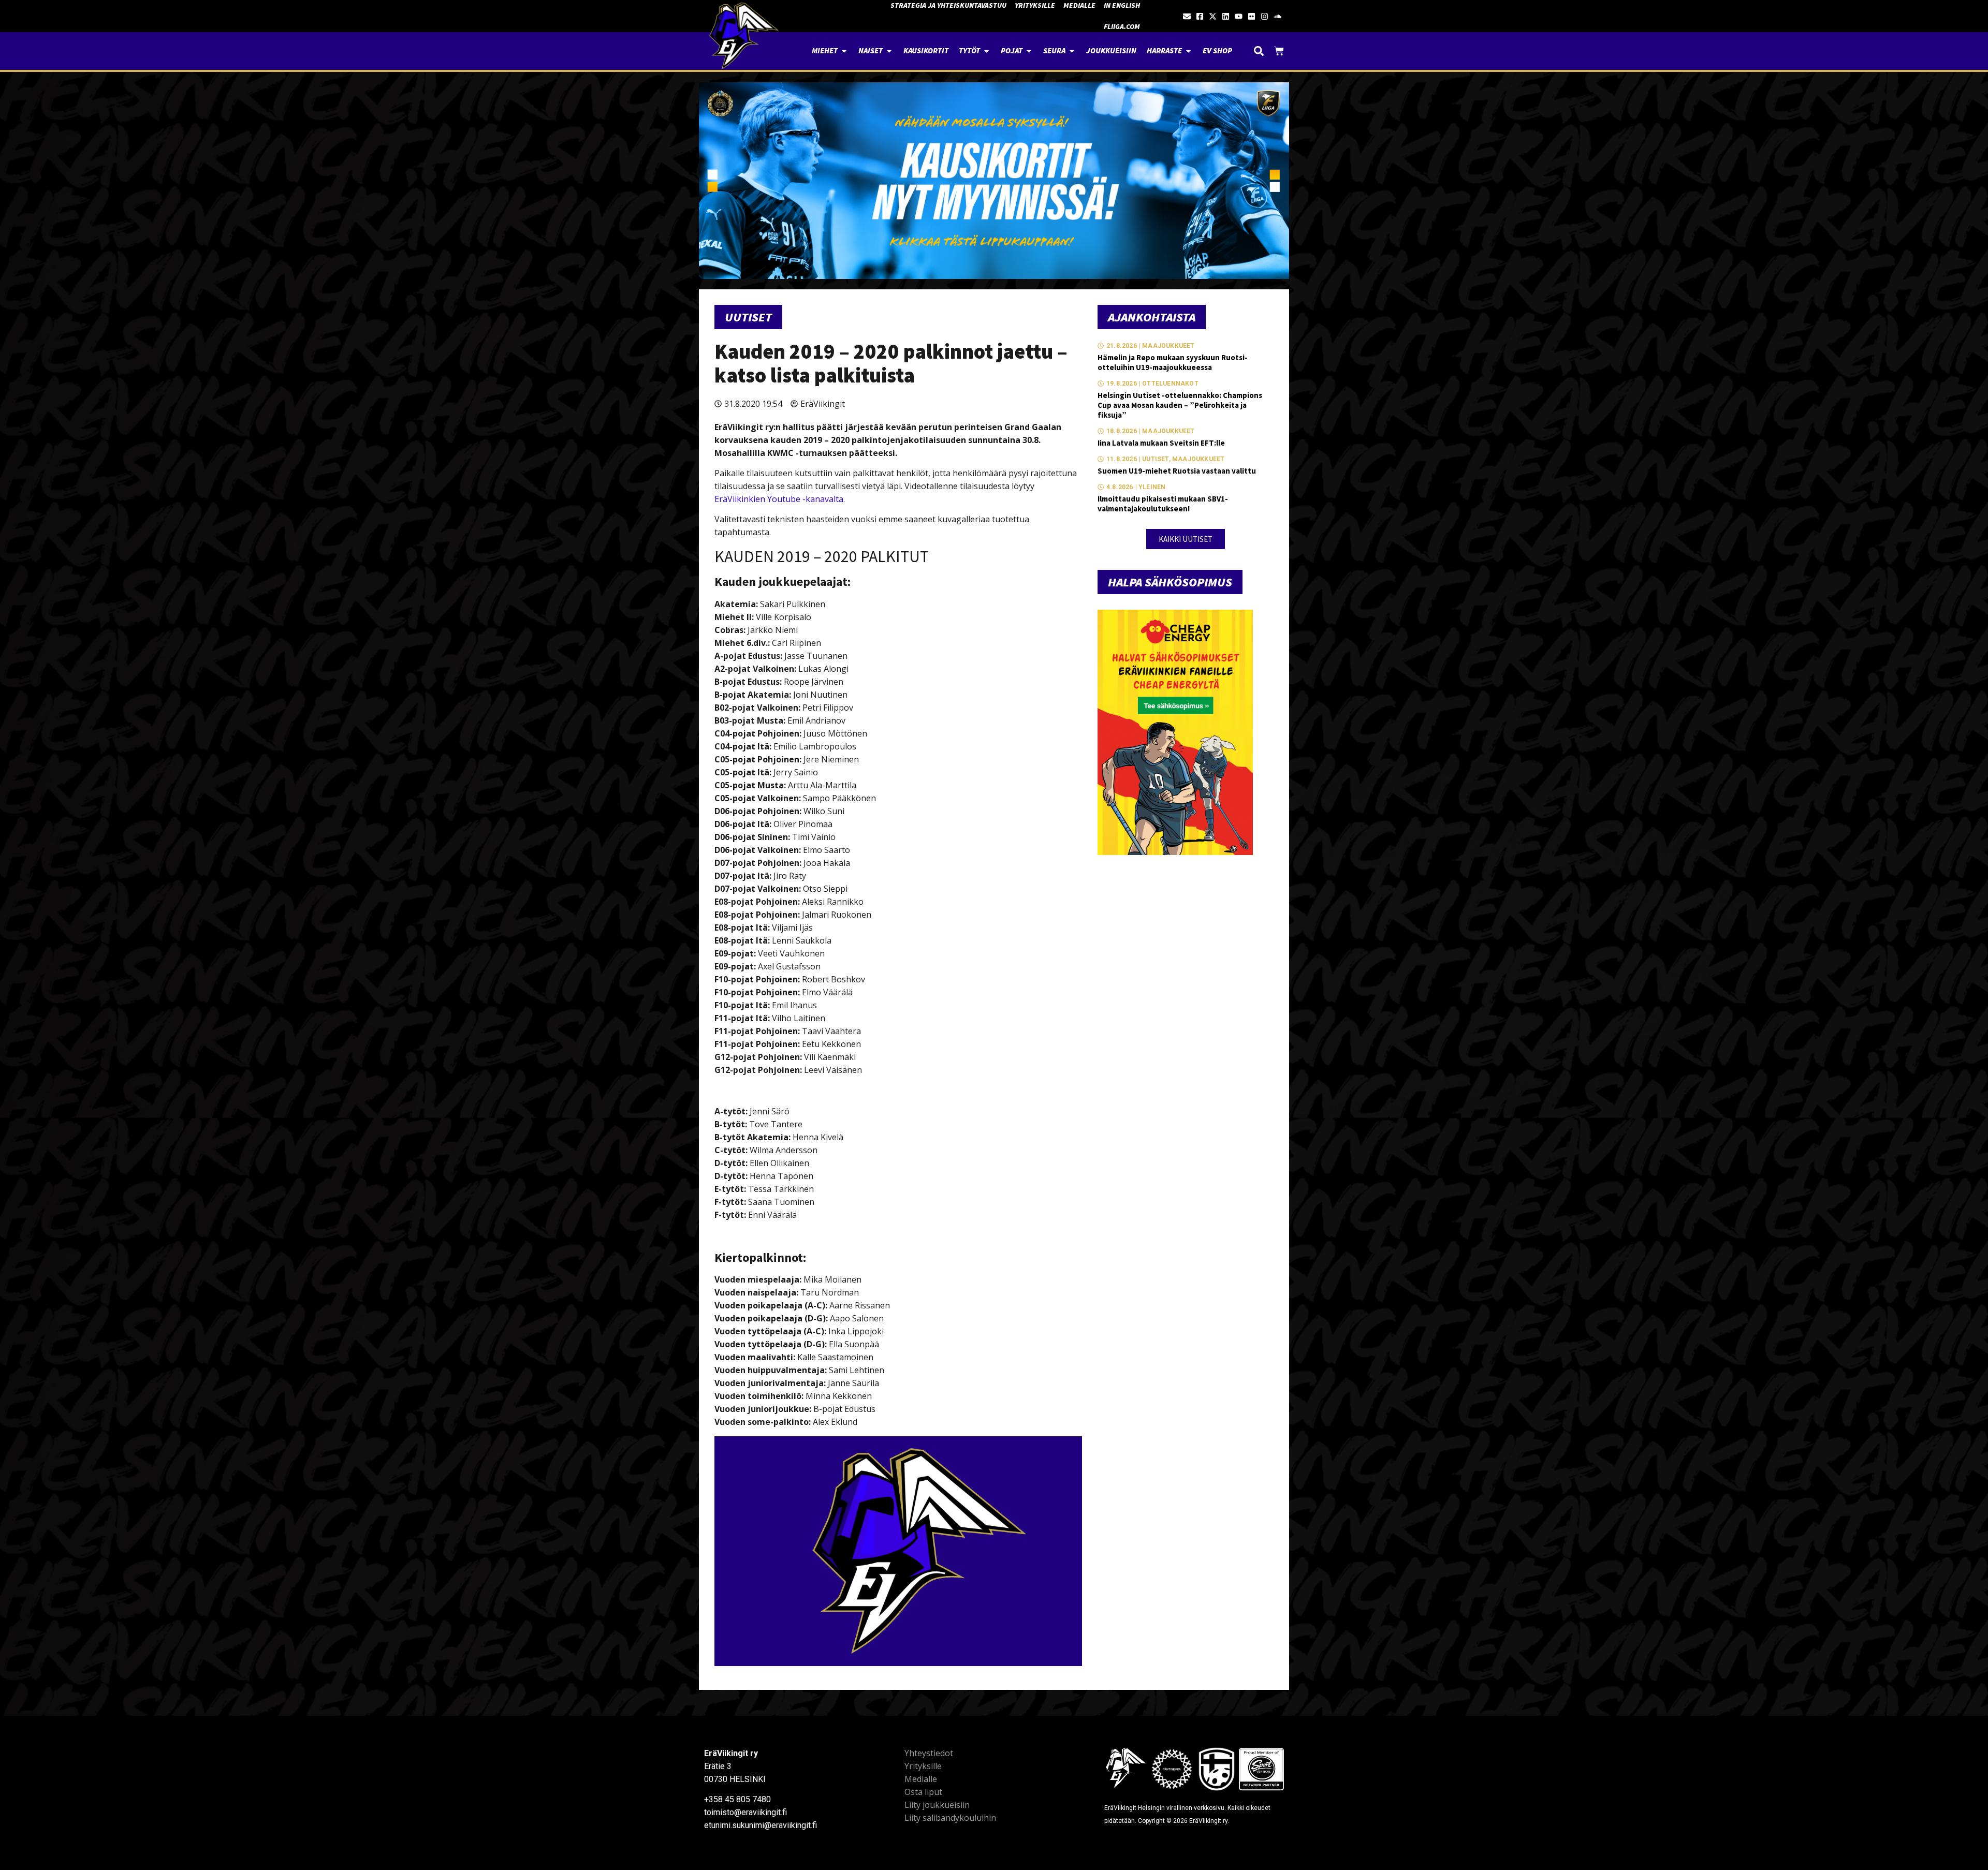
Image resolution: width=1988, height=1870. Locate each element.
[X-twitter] (1213, 16)
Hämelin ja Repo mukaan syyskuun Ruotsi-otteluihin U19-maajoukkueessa (1173, 362)
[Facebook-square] (1200, 16)
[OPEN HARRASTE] (1188, 51)
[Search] (1259, 51)
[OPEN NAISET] (889, 51)
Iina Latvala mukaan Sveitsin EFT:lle (1161, 443)
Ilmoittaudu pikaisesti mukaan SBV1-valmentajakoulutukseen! (1163, 504)
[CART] (1279, 51)
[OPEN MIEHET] (844, 51)
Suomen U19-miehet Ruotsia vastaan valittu (1177, 471)
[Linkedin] (1226, 16)
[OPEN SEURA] (1072, 51)
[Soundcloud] (1277, 16)
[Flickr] (1252, 16)
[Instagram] (1265, 16)
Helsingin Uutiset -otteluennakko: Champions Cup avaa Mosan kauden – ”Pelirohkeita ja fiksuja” (1180, 405)
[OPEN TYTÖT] (986, 51)
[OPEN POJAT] (1029, 51)
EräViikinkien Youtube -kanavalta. (780, 499)
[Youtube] (1239, 16)
